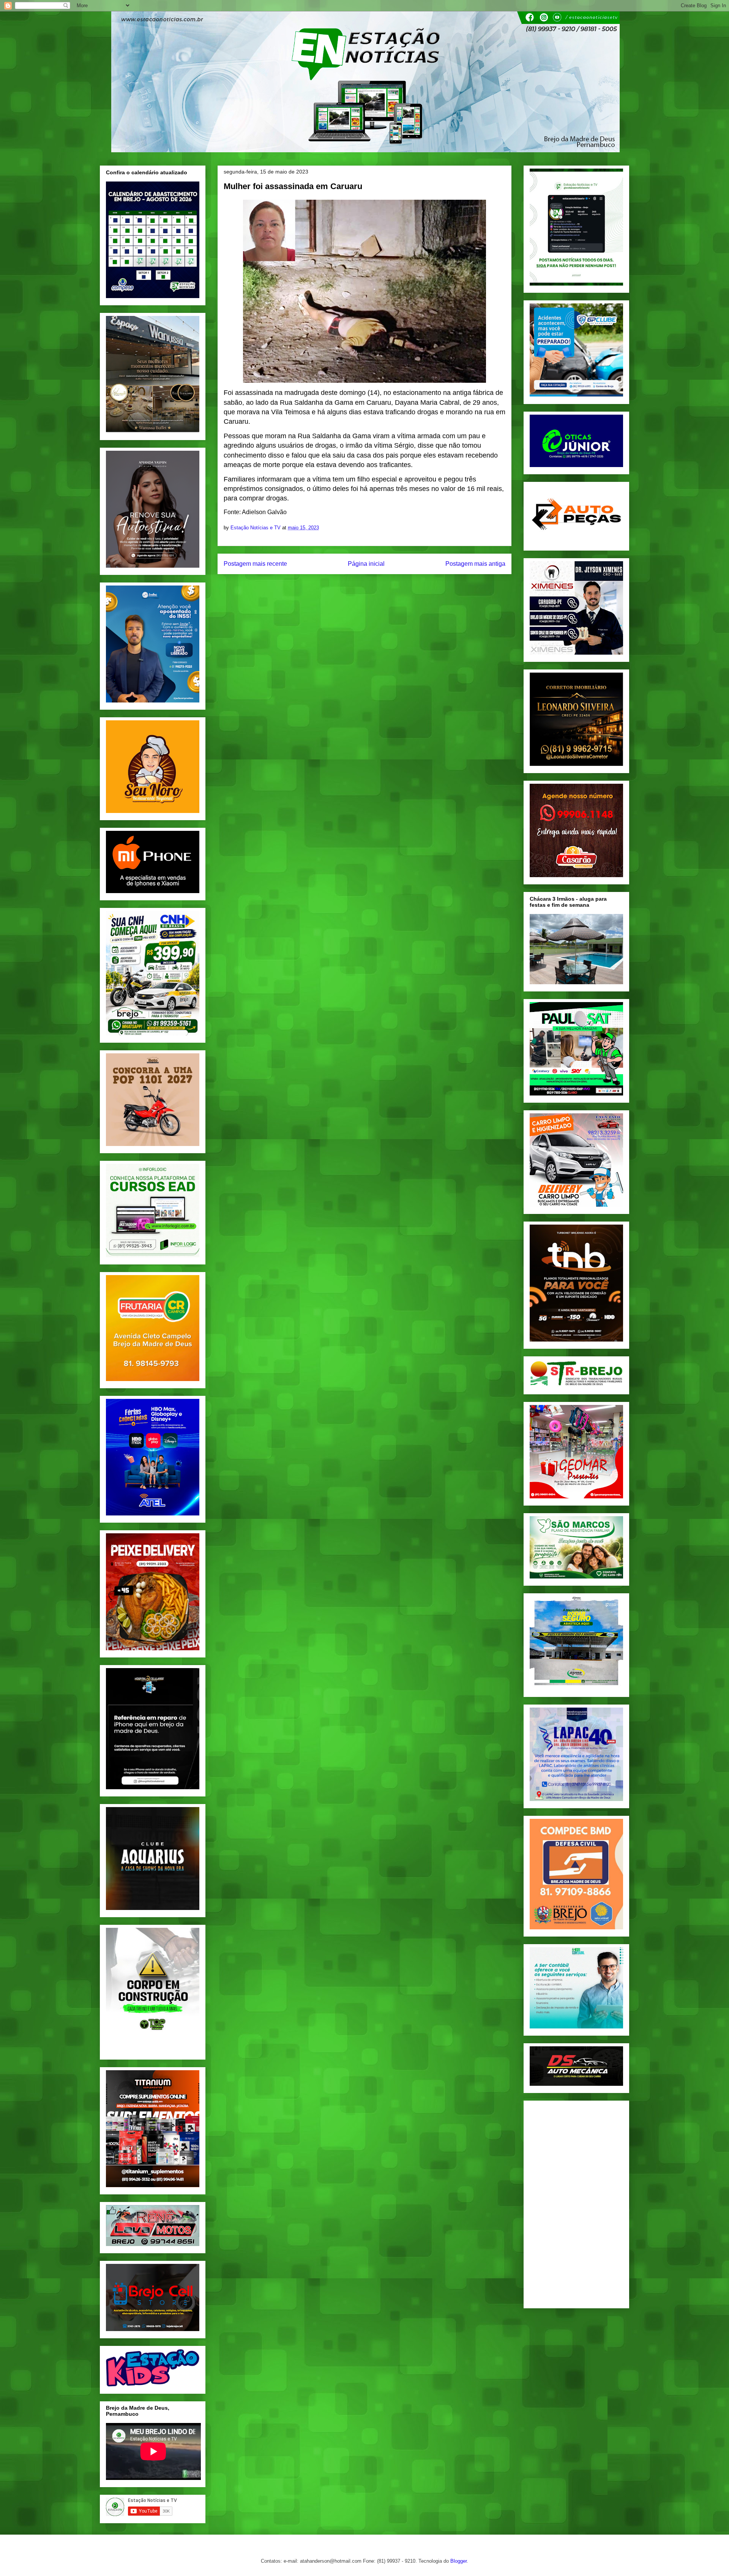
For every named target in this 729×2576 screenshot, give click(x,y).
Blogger (458, 2561)
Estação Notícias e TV (256, 528)
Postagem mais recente (255, 564)
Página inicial (366, 564)
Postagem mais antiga (475, 564)
